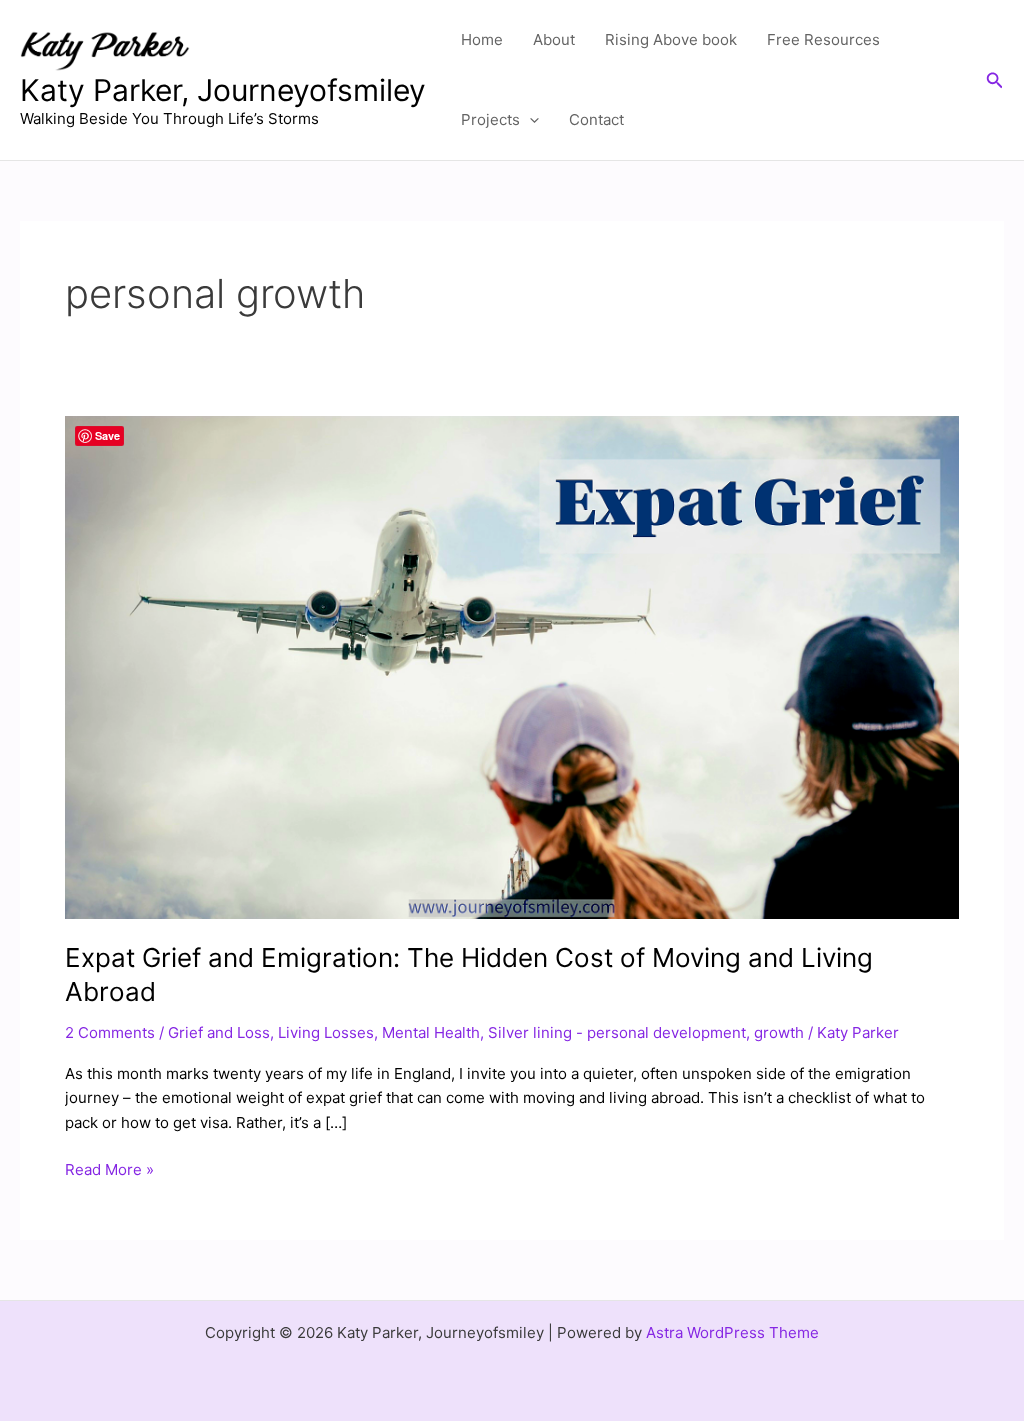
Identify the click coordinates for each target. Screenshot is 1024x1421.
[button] (529, 120)
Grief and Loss (219, 1032)
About (554, 39)
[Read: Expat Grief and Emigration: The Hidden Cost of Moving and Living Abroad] (512, 666)
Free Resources (823, 39)
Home (482, 39)
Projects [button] (490, 119)
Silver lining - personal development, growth (646, 1032)
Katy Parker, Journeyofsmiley (223, 90)
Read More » (109, 1168)
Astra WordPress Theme (732, 1332)
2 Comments (110, 1032)
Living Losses (326, 1032)
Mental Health (431, 1032)
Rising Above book (671, 39)
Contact (596, 119)
